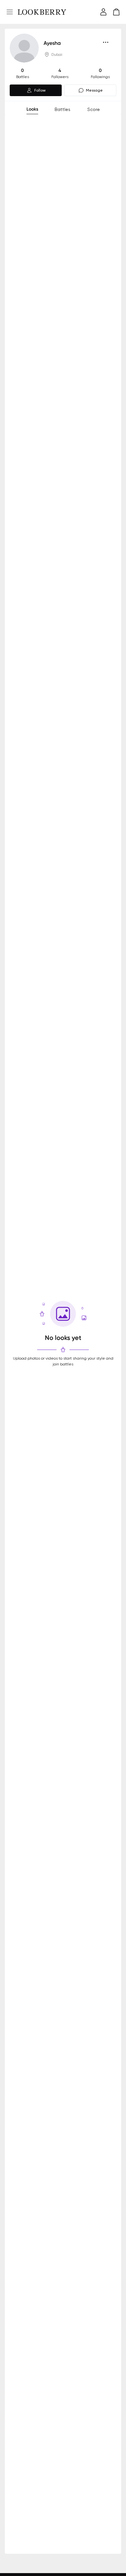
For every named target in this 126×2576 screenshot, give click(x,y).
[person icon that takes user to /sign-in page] (103, 12)
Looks (32, 109)
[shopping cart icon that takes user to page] (116, 12)
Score (94, 109)
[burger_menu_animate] (10, 12)
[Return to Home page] (42, 12)
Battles (63, 109)
